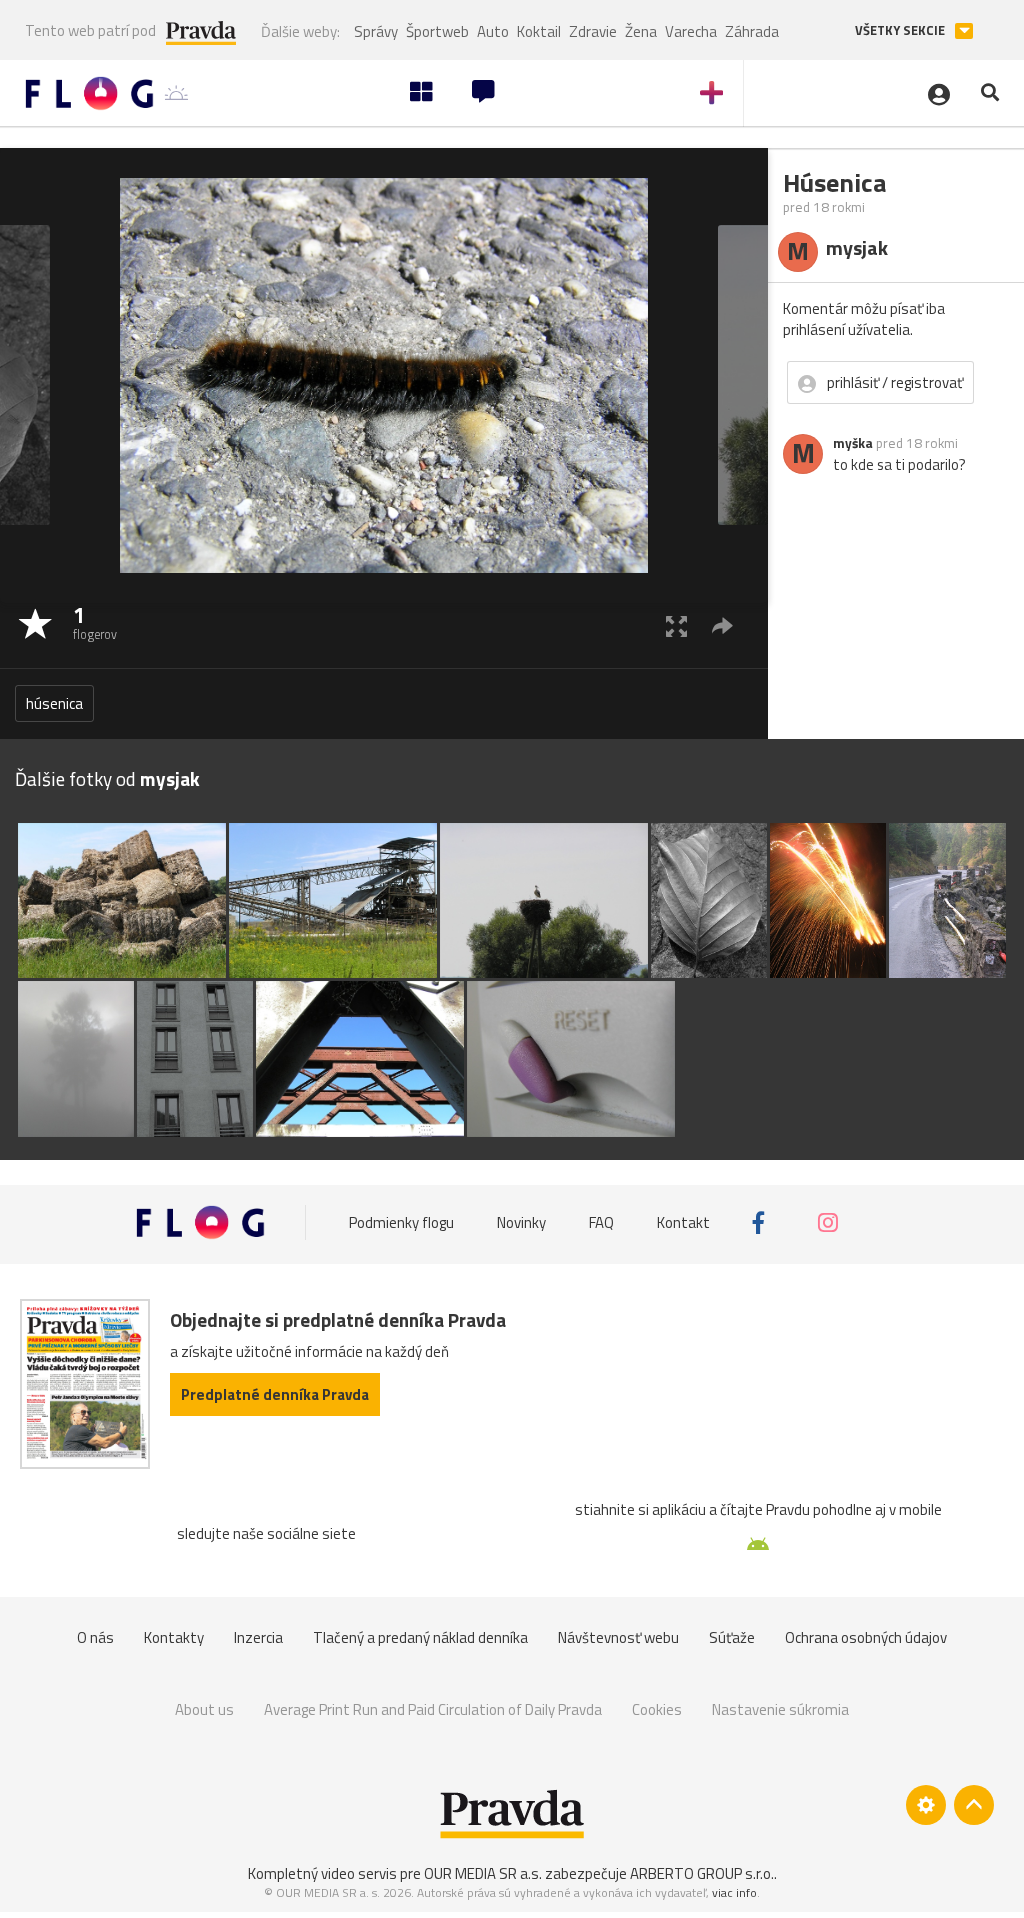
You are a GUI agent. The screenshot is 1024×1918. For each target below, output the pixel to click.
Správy (376, 31)
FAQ (601, 1222)
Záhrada (752, 31)
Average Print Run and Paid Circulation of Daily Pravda (433, 1709)
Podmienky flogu (401, 1222)
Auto (493, 31)
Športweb (437, 31)
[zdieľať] (722, 625)
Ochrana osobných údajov (866, 1637)
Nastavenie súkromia (780, 1709)
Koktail (539, 31)
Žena (641, 31)
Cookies (657, 1709)
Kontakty (174, 1637)
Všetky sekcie (901, 30)
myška (853, 443)
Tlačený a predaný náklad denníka (420, 1637)
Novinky (521, 1222)
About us (204, 1709)
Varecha (691, 31)
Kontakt (683, 1222)
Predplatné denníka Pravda (275, 1394)
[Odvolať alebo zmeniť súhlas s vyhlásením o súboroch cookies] (926, 1805)
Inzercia (258, 1637)
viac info (734, 1892)
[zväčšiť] (676, 625)
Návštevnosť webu (618, 1637)
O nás (95, 1637)
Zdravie (593, 31)
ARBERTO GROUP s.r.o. (702, 1873)
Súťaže (732, 1637)
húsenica (54, 703)
